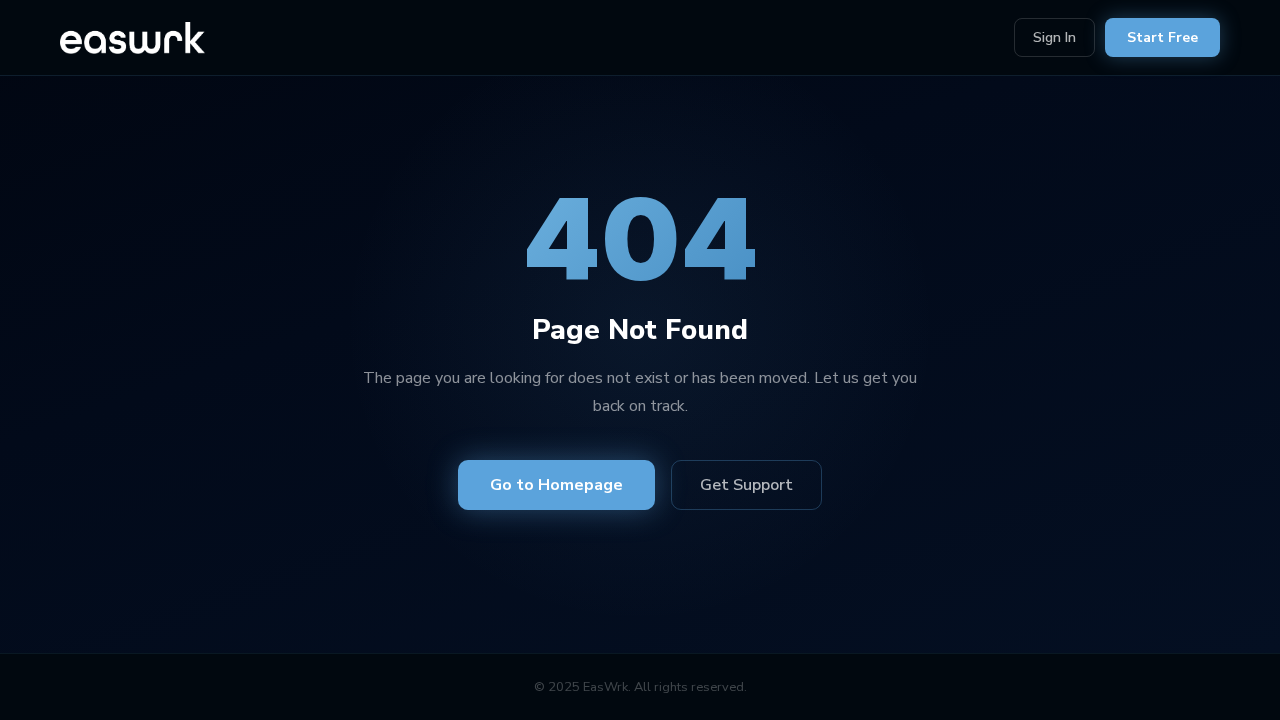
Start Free (1162, 37)
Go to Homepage (556, 485)
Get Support (746, 485)
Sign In (1054, 37)
